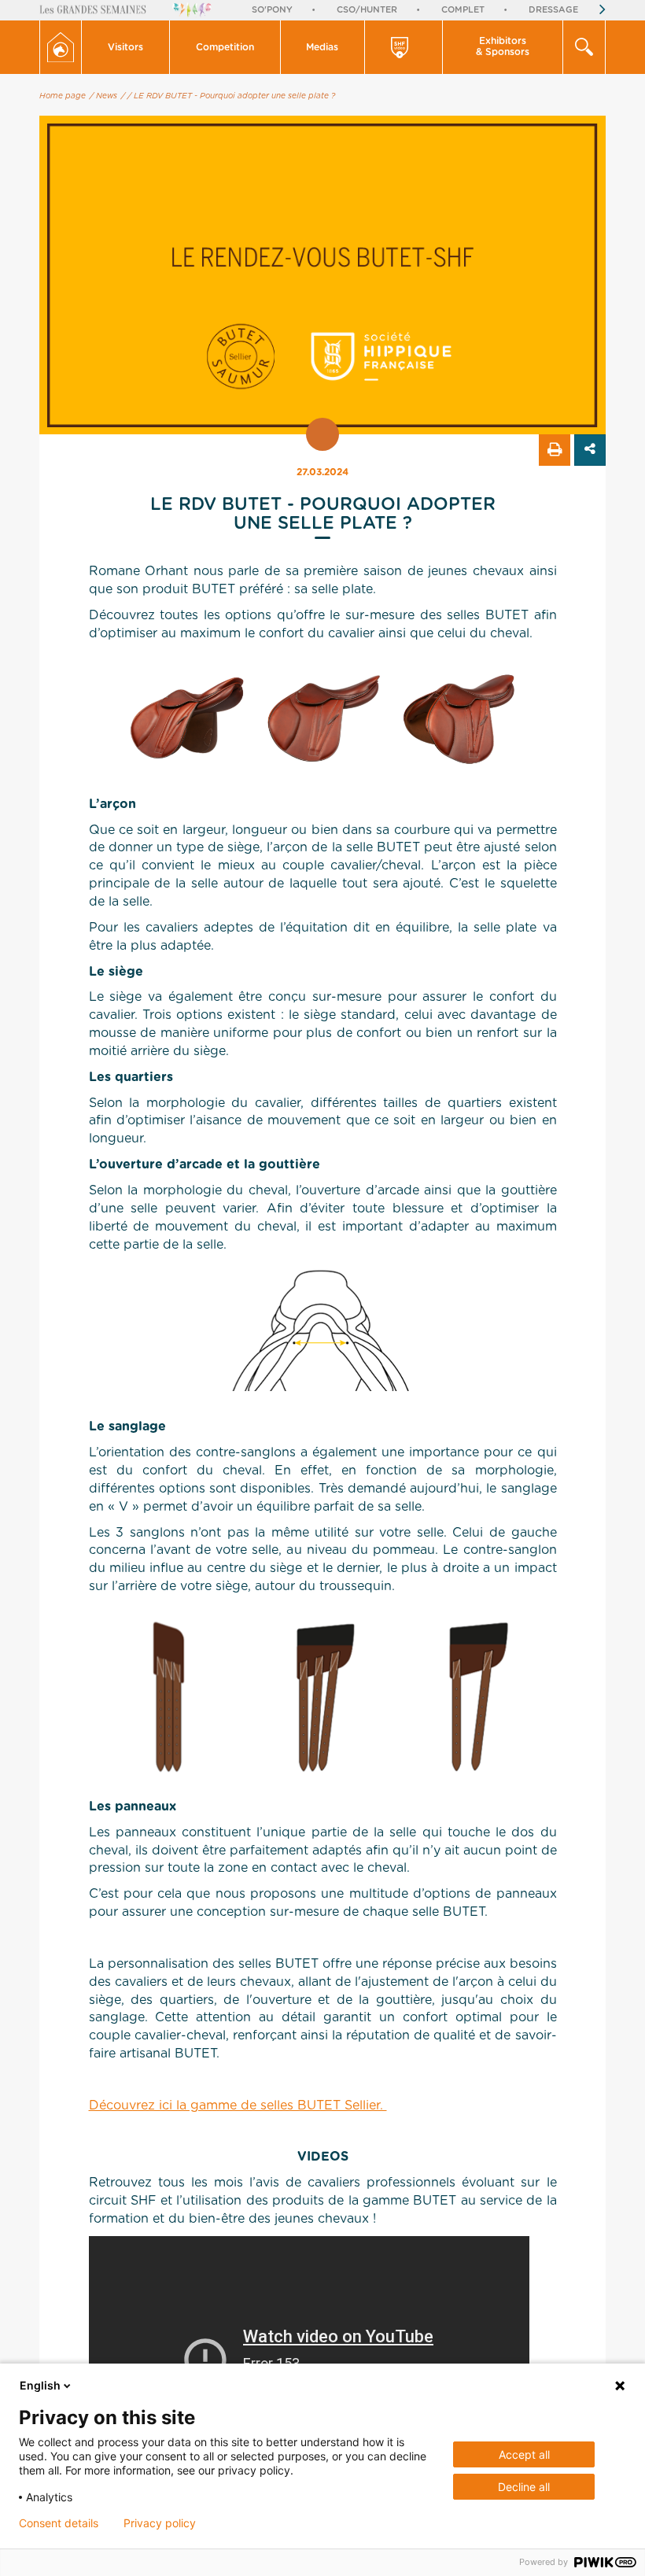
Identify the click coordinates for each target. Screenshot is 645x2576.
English (40, 2385)
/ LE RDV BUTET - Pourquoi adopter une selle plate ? (231, 96)
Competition (225, 47)
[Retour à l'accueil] (61, 47)
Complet (463, 10)
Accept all (524, 2454)
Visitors (125, 47)
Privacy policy (160, 2523)
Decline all (524, 2487)
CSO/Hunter (367, 10)
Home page (63, 96)
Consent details (59, 2523)
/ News (103, 96)
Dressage (553, 10)
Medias (322, 47)
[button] (126, 47)
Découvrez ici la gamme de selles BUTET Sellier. (238, 2105)
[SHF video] (404, 47)
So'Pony (272, 10)
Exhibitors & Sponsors (503, 46)
